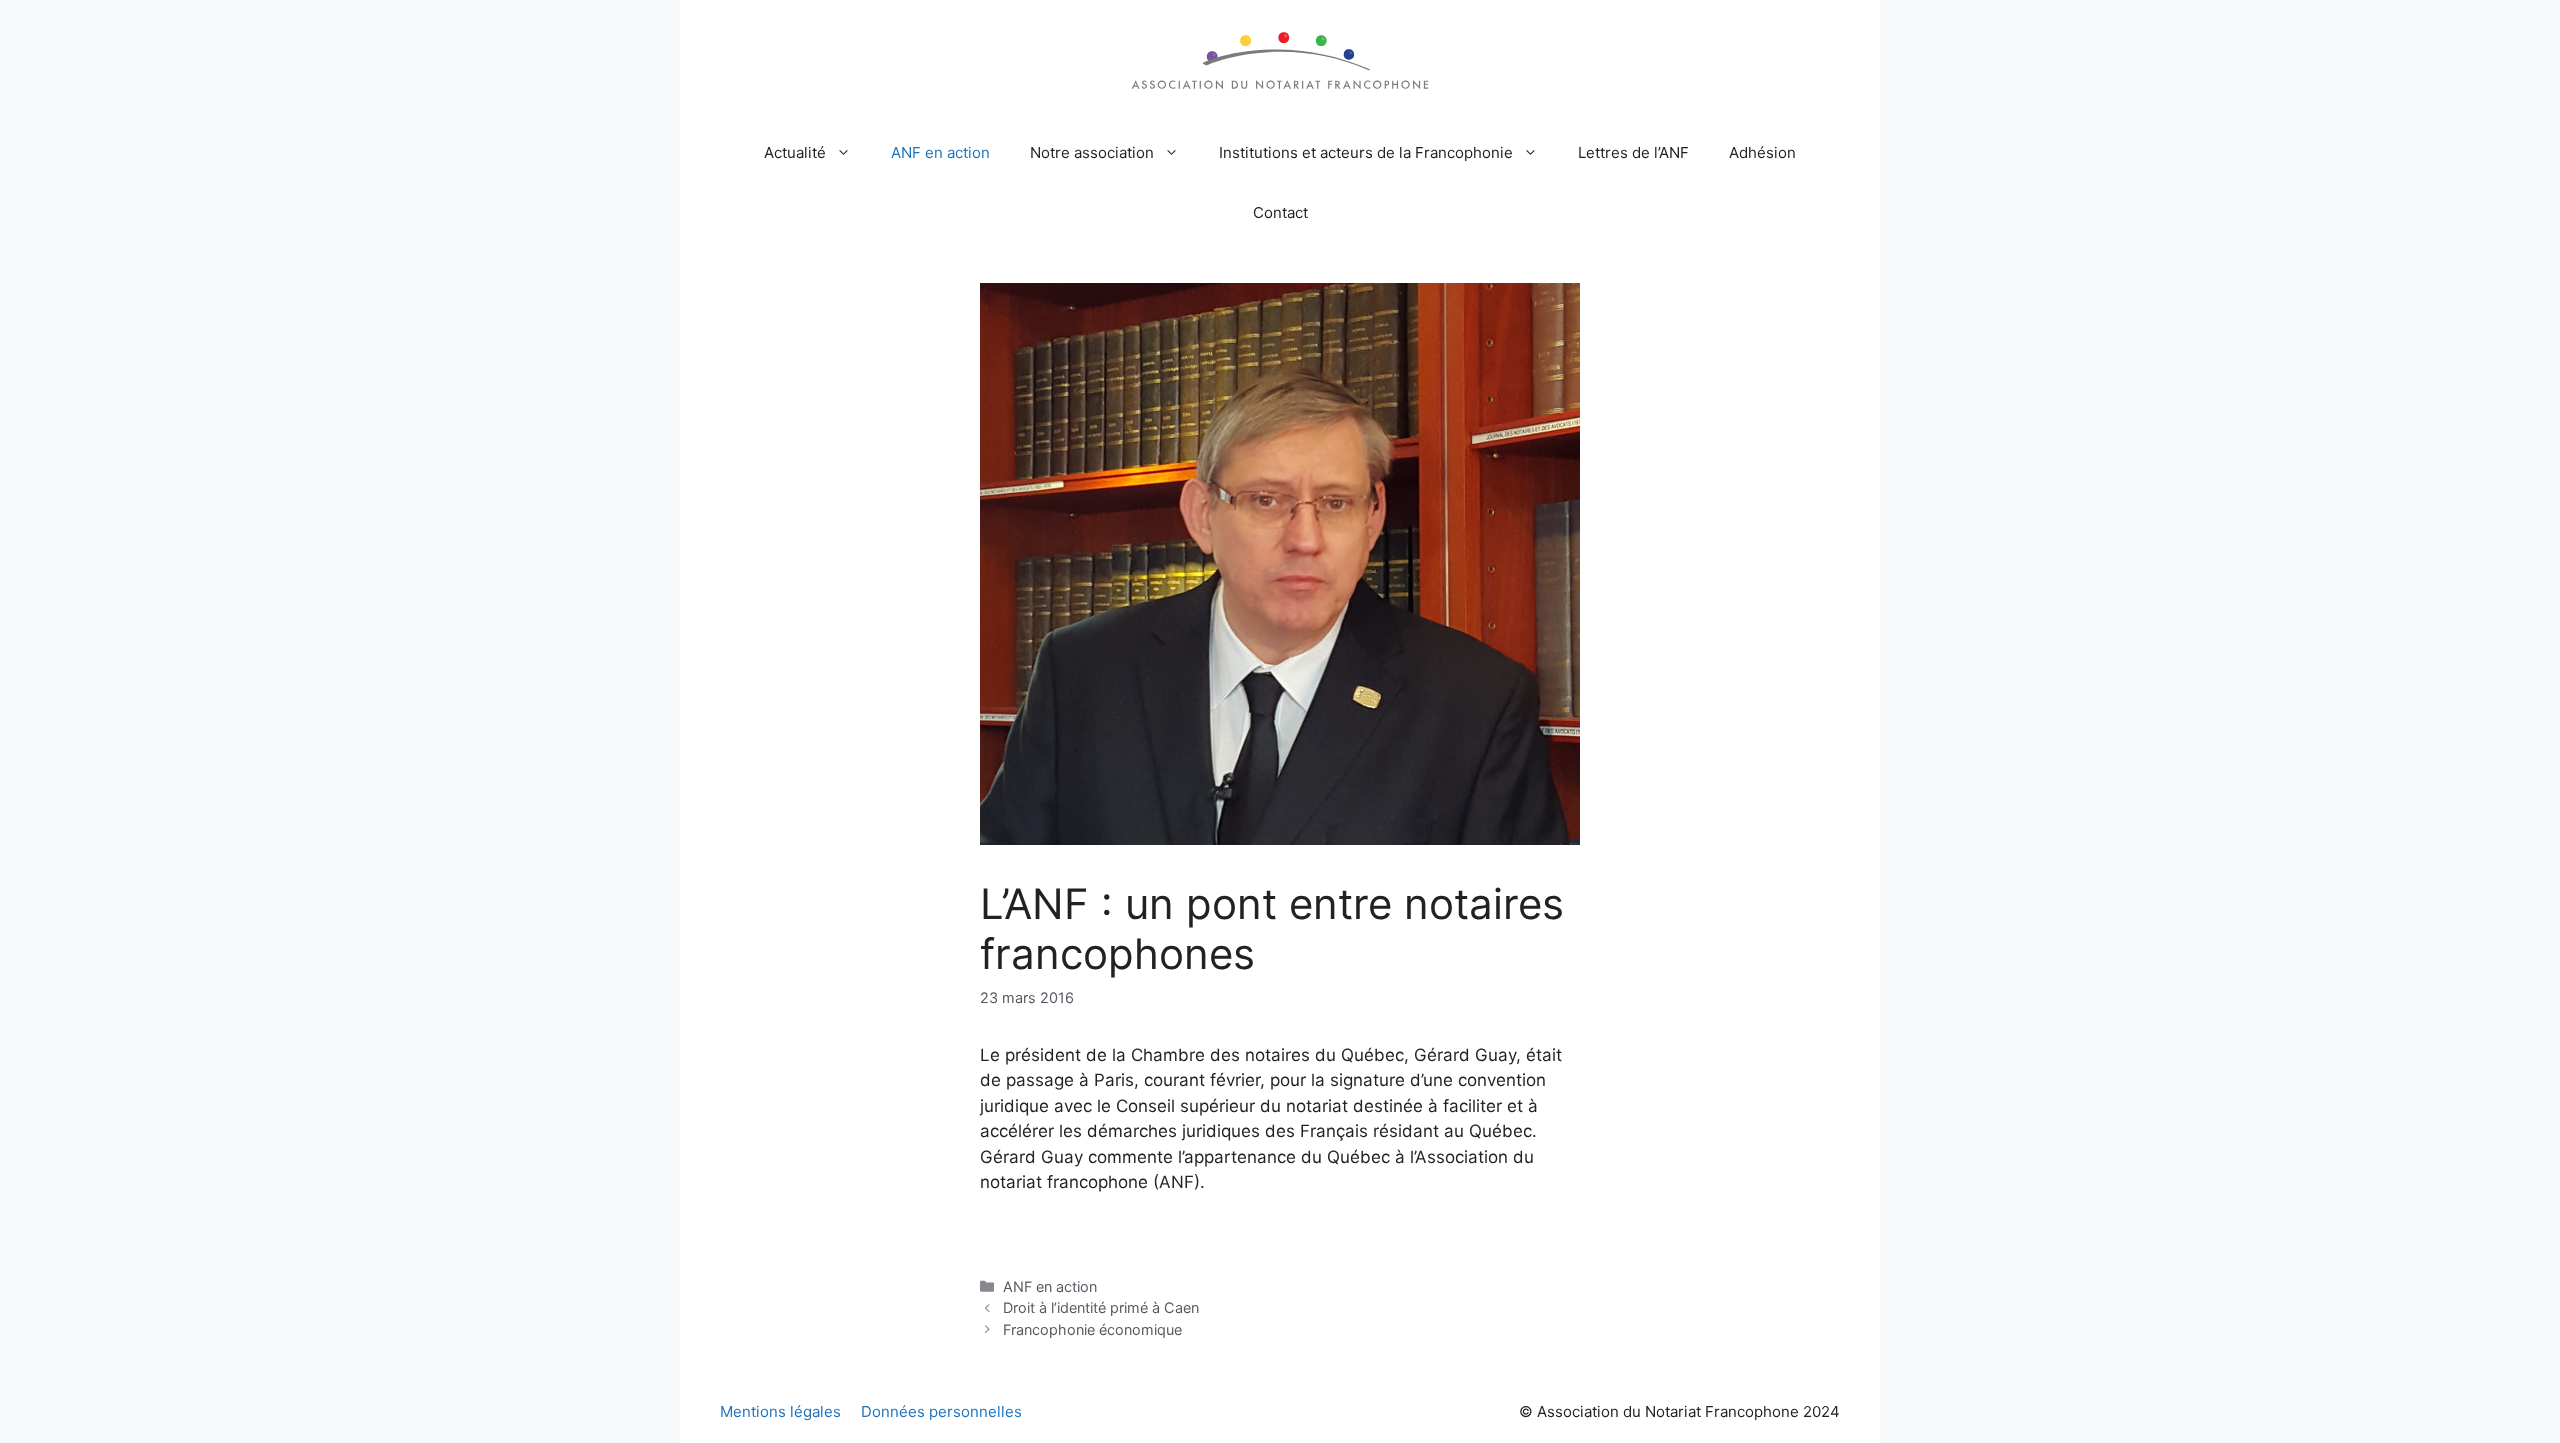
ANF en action (940, 152)
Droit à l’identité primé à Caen (1101, 1307)
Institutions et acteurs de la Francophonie (1366, 152)
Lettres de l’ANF (1633, 152)
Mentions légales (780, 1411)
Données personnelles (941, 1411)
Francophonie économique (1092, 1329)
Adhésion (1762, 152)
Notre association (1092, 152)
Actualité (795, 152)
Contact (1280, 212)
